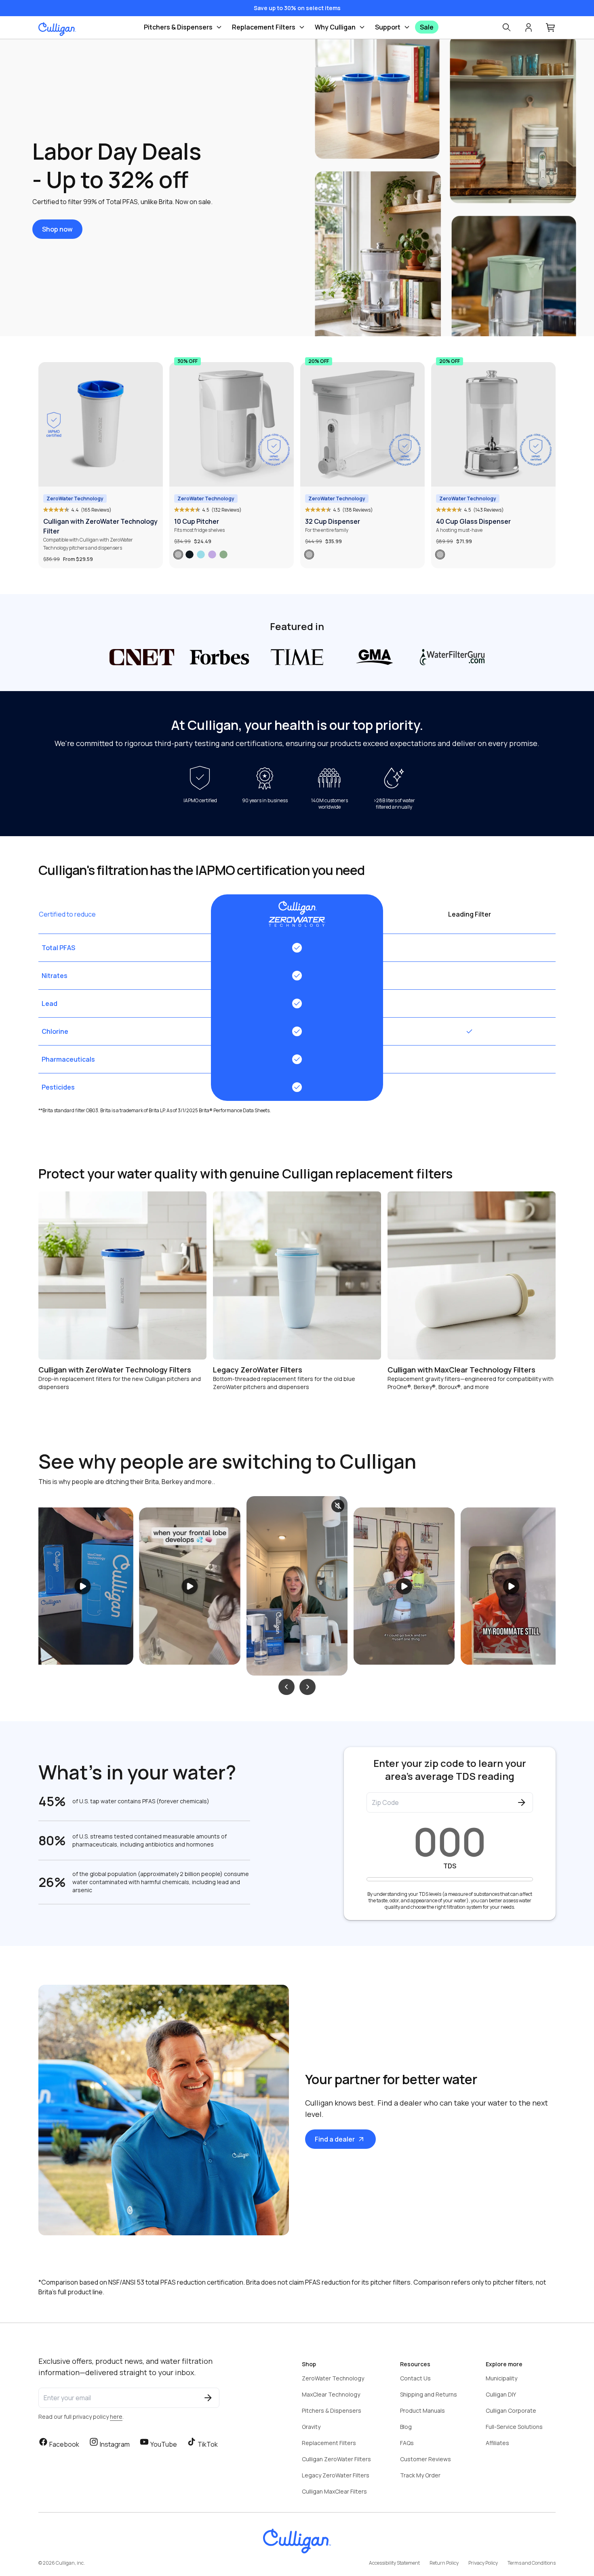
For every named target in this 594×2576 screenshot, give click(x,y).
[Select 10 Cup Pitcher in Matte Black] (190, 554)
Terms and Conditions (532, 2563)
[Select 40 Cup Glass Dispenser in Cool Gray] (440, 554)
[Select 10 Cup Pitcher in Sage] (223, 554)
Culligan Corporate (511, 2411)
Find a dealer (335, 2139)
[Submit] (522, 1802)
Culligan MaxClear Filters (334, 2491)
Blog (406, 2427)
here (116, 2417)
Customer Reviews (425, 2459)
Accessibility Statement (394, 2563)
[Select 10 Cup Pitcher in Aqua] (201, 554)
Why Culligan (335, 27)
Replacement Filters (264, 27)
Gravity (311, 2427)
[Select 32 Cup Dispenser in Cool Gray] (309, 554)
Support (388, 27)
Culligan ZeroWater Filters (336, 2459)
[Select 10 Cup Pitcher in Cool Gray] (178, 554)
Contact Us (415, 2378)
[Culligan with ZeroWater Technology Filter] (101, 424)
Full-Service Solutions (514, 2427)
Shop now (57, 229)
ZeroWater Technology (333, 2378)
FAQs (407, 2443)
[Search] (506, 27)
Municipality (501, 2378)
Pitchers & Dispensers (178, 27)
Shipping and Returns (429, 2394)
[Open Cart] (551, 27)
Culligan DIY (501, 2394)
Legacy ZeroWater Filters (336, 2475)
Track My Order (420, 2475)
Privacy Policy (483, 2563)
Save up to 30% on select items (297, 8)
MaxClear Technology (331, 2394)
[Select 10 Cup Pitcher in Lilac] (212, 554)
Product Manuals (422, 2411)
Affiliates (497, 2443)
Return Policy (444, 2563)
